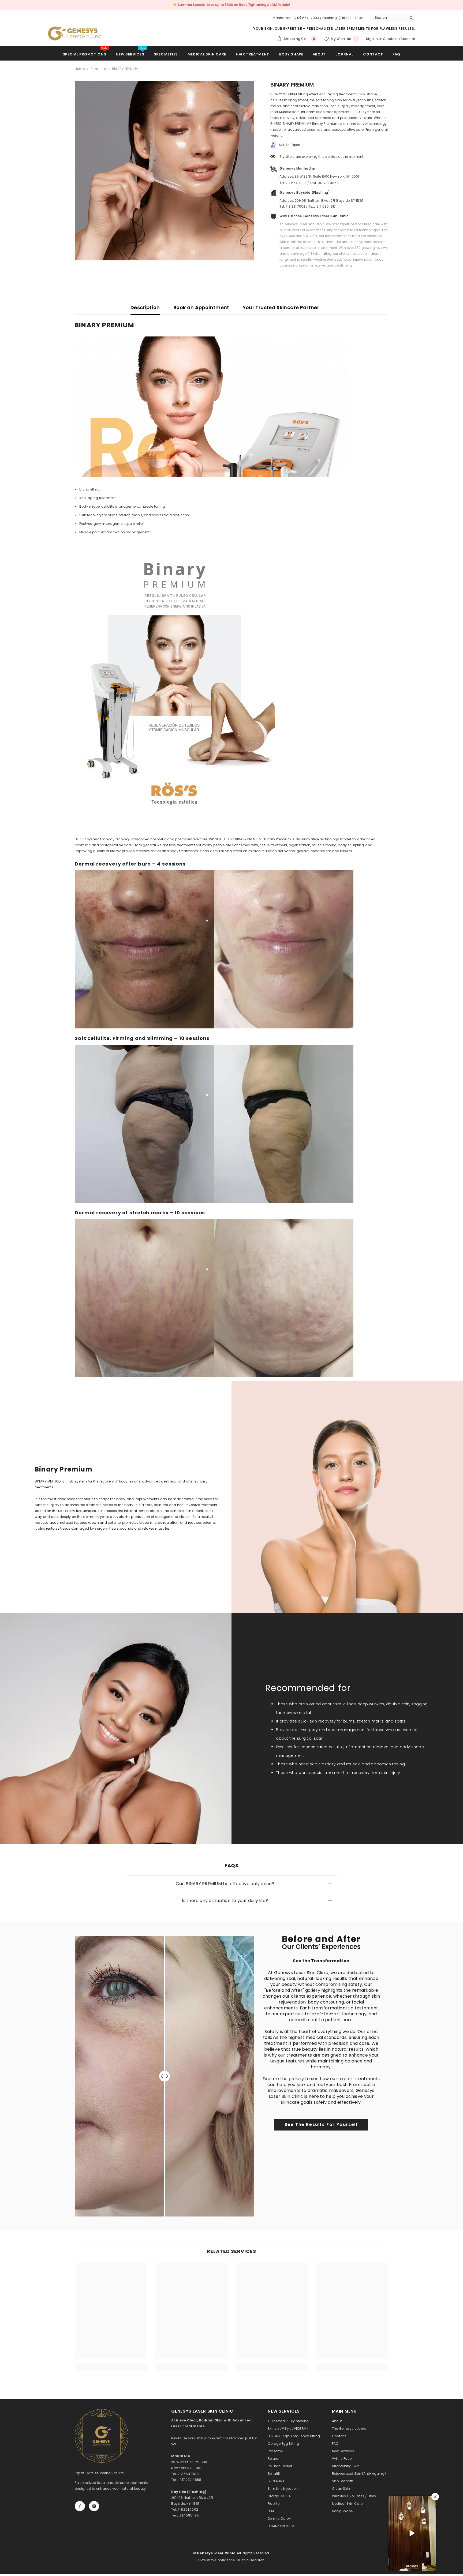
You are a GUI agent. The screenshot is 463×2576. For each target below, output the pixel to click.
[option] (231, 5)
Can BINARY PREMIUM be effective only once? (225, 1884)
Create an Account (399, 39)
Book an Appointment (201, 307)
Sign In (372, 39)
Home (80, 69)
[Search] (394, 18)
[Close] (98, 2545)
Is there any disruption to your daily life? (225, 1901)
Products (98, 69)
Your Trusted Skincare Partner (281, 307)
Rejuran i (37, 2557)
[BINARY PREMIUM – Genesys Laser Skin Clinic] (75, 33)
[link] (321, 2125)
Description (145, 307)
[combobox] (389, 18)
